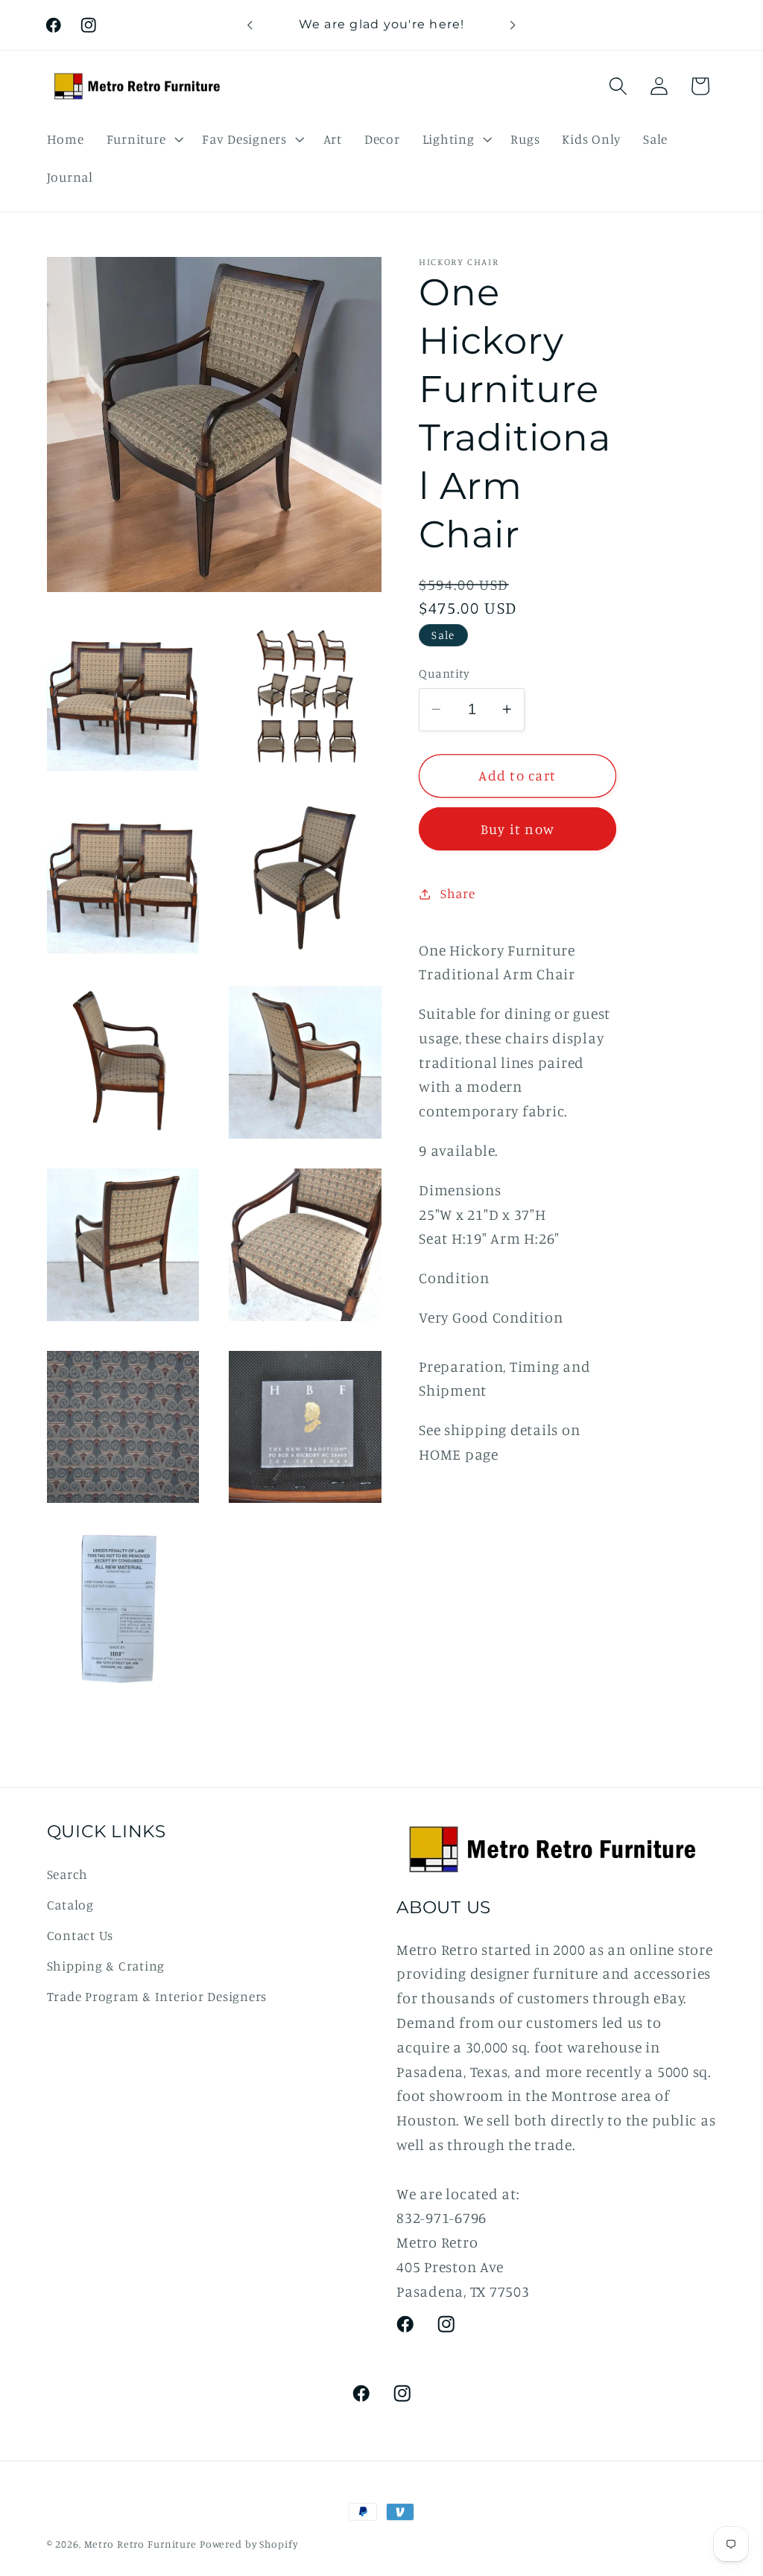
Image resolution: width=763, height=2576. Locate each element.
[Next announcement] (513, 25)
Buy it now (518, 829)
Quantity (444, 673)
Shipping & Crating (106, 1966)
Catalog (70, 1905)
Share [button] (458, 893)
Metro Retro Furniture (142, 2544)
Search (68, 1874)
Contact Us (80, 1935)
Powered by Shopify (249, 2544)
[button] (143, 139)
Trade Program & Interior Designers (157, 1996)
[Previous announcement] (250, 25)
